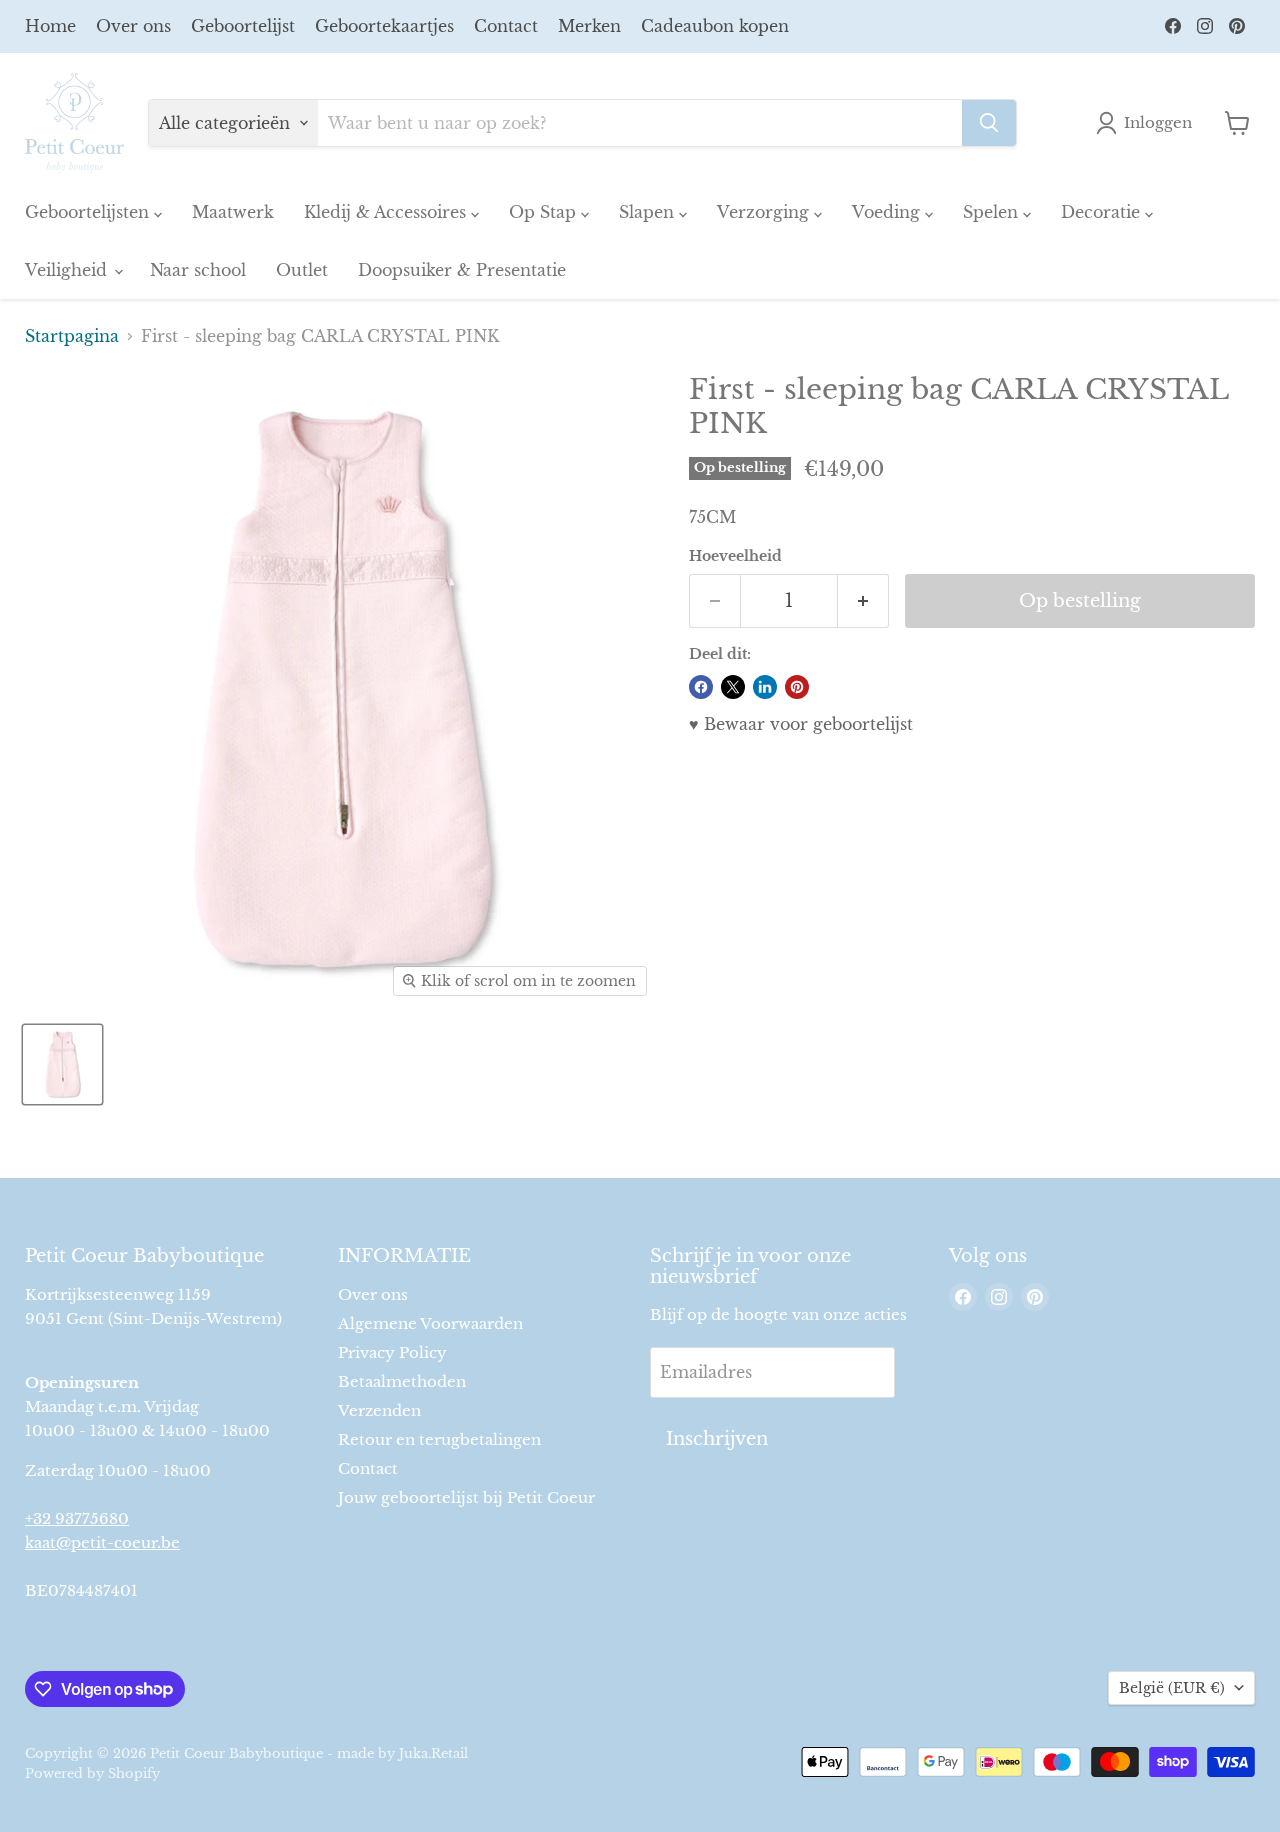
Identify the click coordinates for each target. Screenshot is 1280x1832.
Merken (589, 26)
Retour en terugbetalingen (439, 1439)
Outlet (302, 270)
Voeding (888, 212)
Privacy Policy (392, 1352)
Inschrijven (717, 1439)
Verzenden (379, 1410)
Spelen (993, 212)
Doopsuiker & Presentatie (462, 270)
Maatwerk (233, 212)
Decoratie (1103, 212)
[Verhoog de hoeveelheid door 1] (863, 601)
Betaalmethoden (402, 1381)
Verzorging (765, 212)
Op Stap (545, 212)
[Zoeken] (989, 123)
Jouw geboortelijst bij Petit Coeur (466, 1497)
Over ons (133, 26)
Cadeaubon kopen (715, 26)
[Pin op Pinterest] (797, 687)
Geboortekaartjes (384, 26)
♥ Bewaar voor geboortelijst (801, 724)
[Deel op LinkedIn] (765, 687)
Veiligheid (68, 270)
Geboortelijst (243, 26)
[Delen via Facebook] (701, 687)
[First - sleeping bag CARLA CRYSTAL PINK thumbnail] (62, 1064)
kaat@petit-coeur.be (102, 1542)
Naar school (198, 270)
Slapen (649, 212)
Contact (506, 26)
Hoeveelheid (735, 556)
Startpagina (72, 336)
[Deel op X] (733, 687)
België (1172, 1688)
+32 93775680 (77, 1518)
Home (50, 26)
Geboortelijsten (89, 212)
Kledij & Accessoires (387, 212)
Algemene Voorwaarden (430, 1323)
